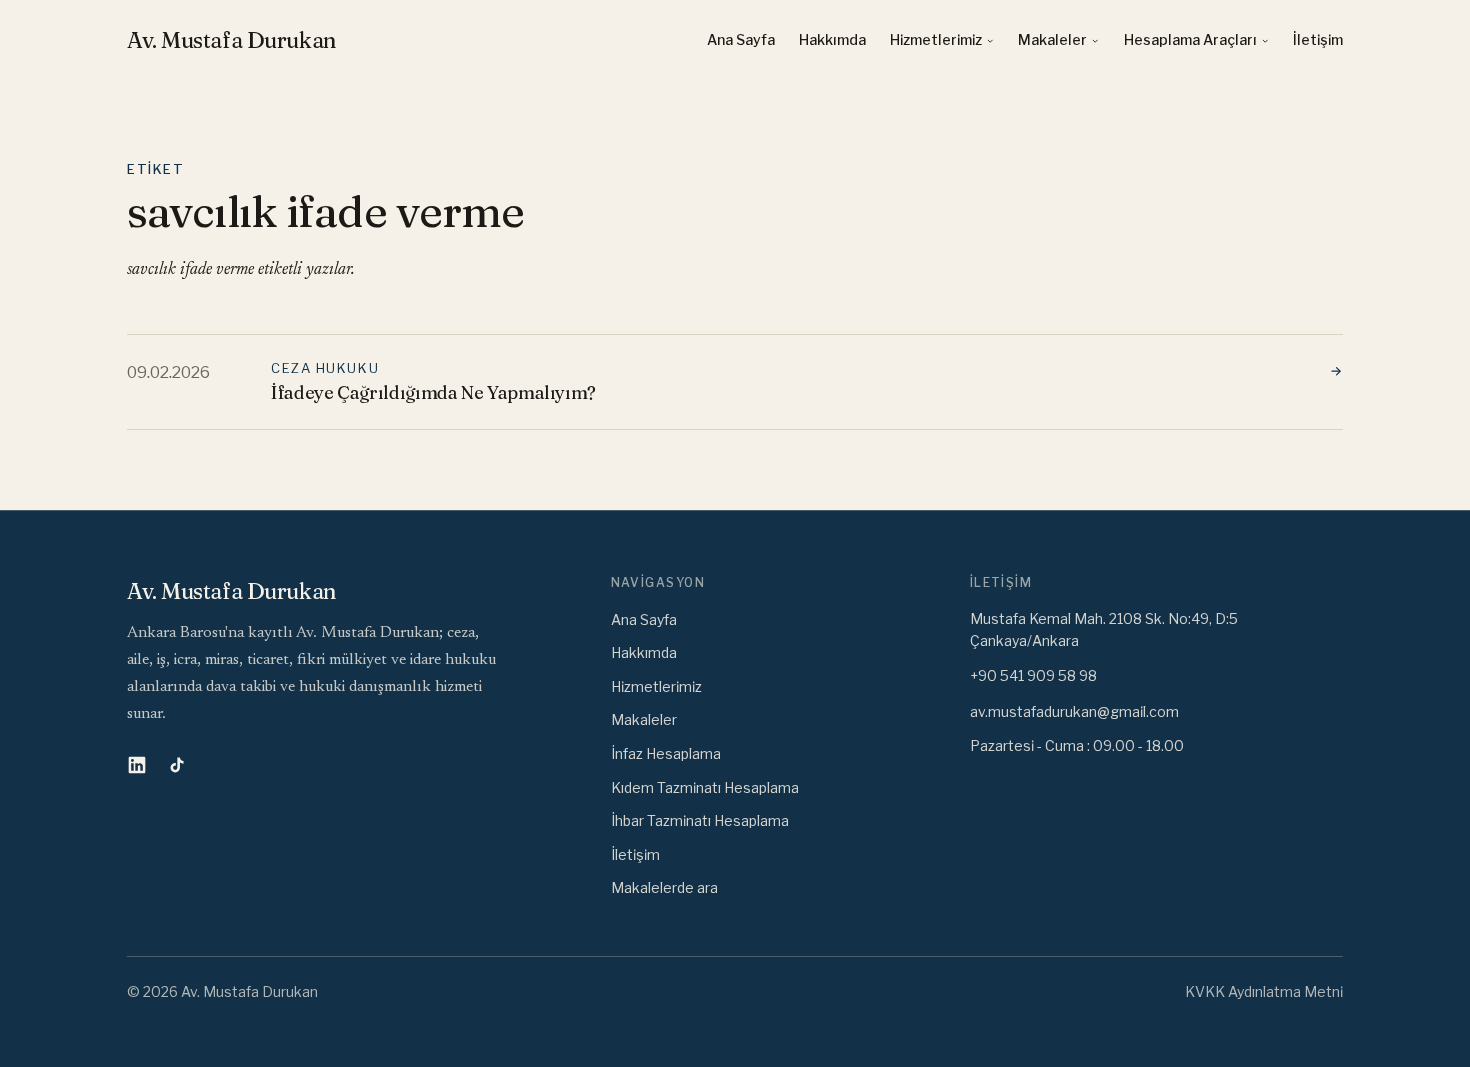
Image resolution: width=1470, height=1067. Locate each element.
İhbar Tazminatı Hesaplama (700, 820)
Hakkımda (832, 39)
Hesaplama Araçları (1190, 39)
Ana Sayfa (741, 39)
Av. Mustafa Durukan (232, 40)
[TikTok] (177, 765)
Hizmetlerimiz (936, 39)
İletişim (1318, 39)
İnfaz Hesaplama (666, 753)
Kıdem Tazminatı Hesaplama (705, 787)
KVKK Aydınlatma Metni (1264, 991)
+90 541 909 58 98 (1033, 675)
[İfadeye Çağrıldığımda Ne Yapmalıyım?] (1327, 372)
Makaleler (1052, 39)
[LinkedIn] (137, 765)
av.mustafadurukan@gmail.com (1074, 711)
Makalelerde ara (664, 887)
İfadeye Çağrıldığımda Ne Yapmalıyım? (433, 392)
